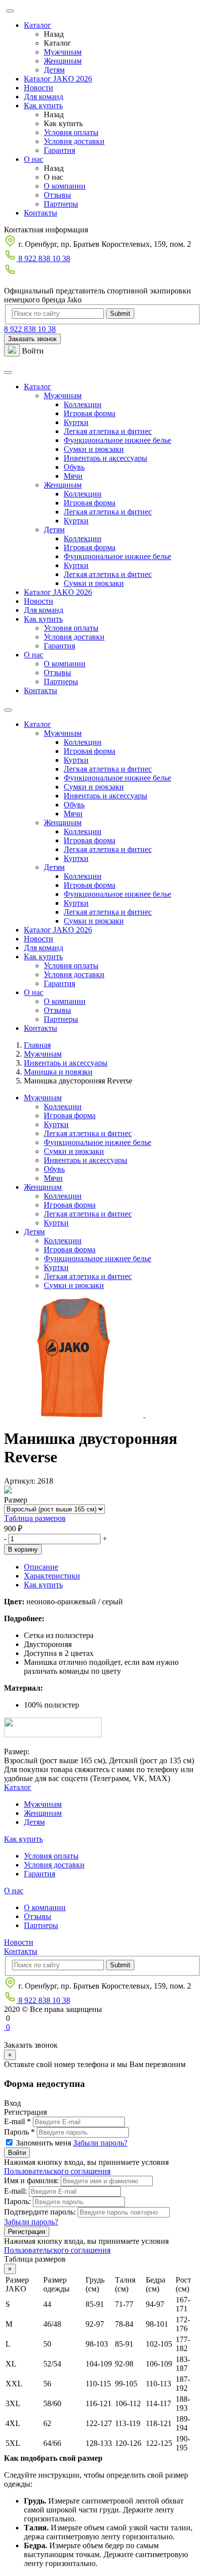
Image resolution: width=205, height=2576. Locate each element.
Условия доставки (74, 141)
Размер (16, 1500)
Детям (54, 70)
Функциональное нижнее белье (117, 440)
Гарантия (59, 150)
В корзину (23, 1549)
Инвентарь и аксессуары (105, 458)
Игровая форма (90, 413)
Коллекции (83, 404)
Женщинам (63, 61)
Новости (39, 88)
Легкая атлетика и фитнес (108, 431)
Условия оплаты (71, 132)
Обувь (74, 467)
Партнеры (61, 204)
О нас (34, 159)
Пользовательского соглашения (57, 2171)
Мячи (73, 476)
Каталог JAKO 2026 (58, 79)
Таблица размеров (35, 1518)
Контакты (41, 213)
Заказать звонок (32, 339)
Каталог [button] (38, 387)
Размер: (17, 1752)
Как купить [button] (43, 619)
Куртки (76, 422)
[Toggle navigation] (8, 372)
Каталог (38, 25)
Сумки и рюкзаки (94, 449)
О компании (65, 186)
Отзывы (57, 195)
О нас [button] (34, 655)
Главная (37, 1045)
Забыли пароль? (100, 2143)
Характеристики (52, 1576)
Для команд (44, 97)
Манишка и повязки (58, 1072)
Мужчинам (63, 52)
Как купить (43, 106)
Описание (41, 1567)
